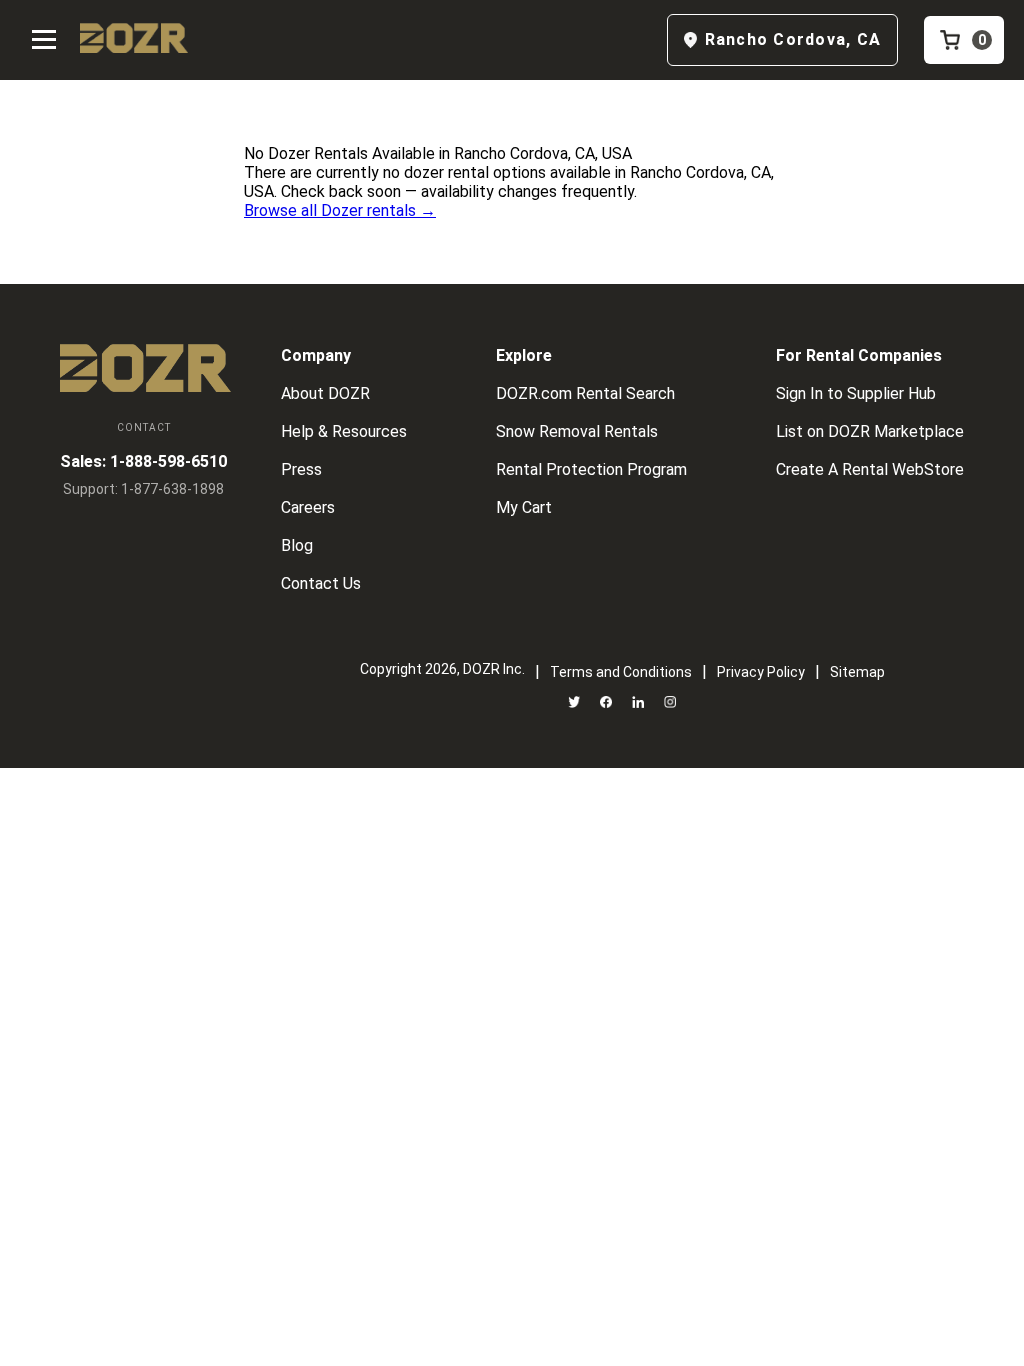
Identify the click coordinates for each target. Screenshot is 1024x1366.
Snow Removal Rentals (577, 431)
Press (301, 469)
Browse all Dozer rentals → (340, 210)
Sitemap (857, 672)
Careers (308, 507)
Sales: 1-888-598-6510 (143, 461)
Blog (297, 545)
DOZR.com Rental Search (585, 393)
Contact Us (321, 583)
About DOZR (325, 393)
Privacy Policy (761, 672)
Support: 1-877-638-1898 (143, 489)
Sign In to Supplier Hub (856, 393)
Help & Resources (344, 431)
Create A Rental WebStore (870, 469)
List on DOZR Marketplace (870, 431)
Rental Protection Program (591, 469)
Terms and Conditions (621, 672)
